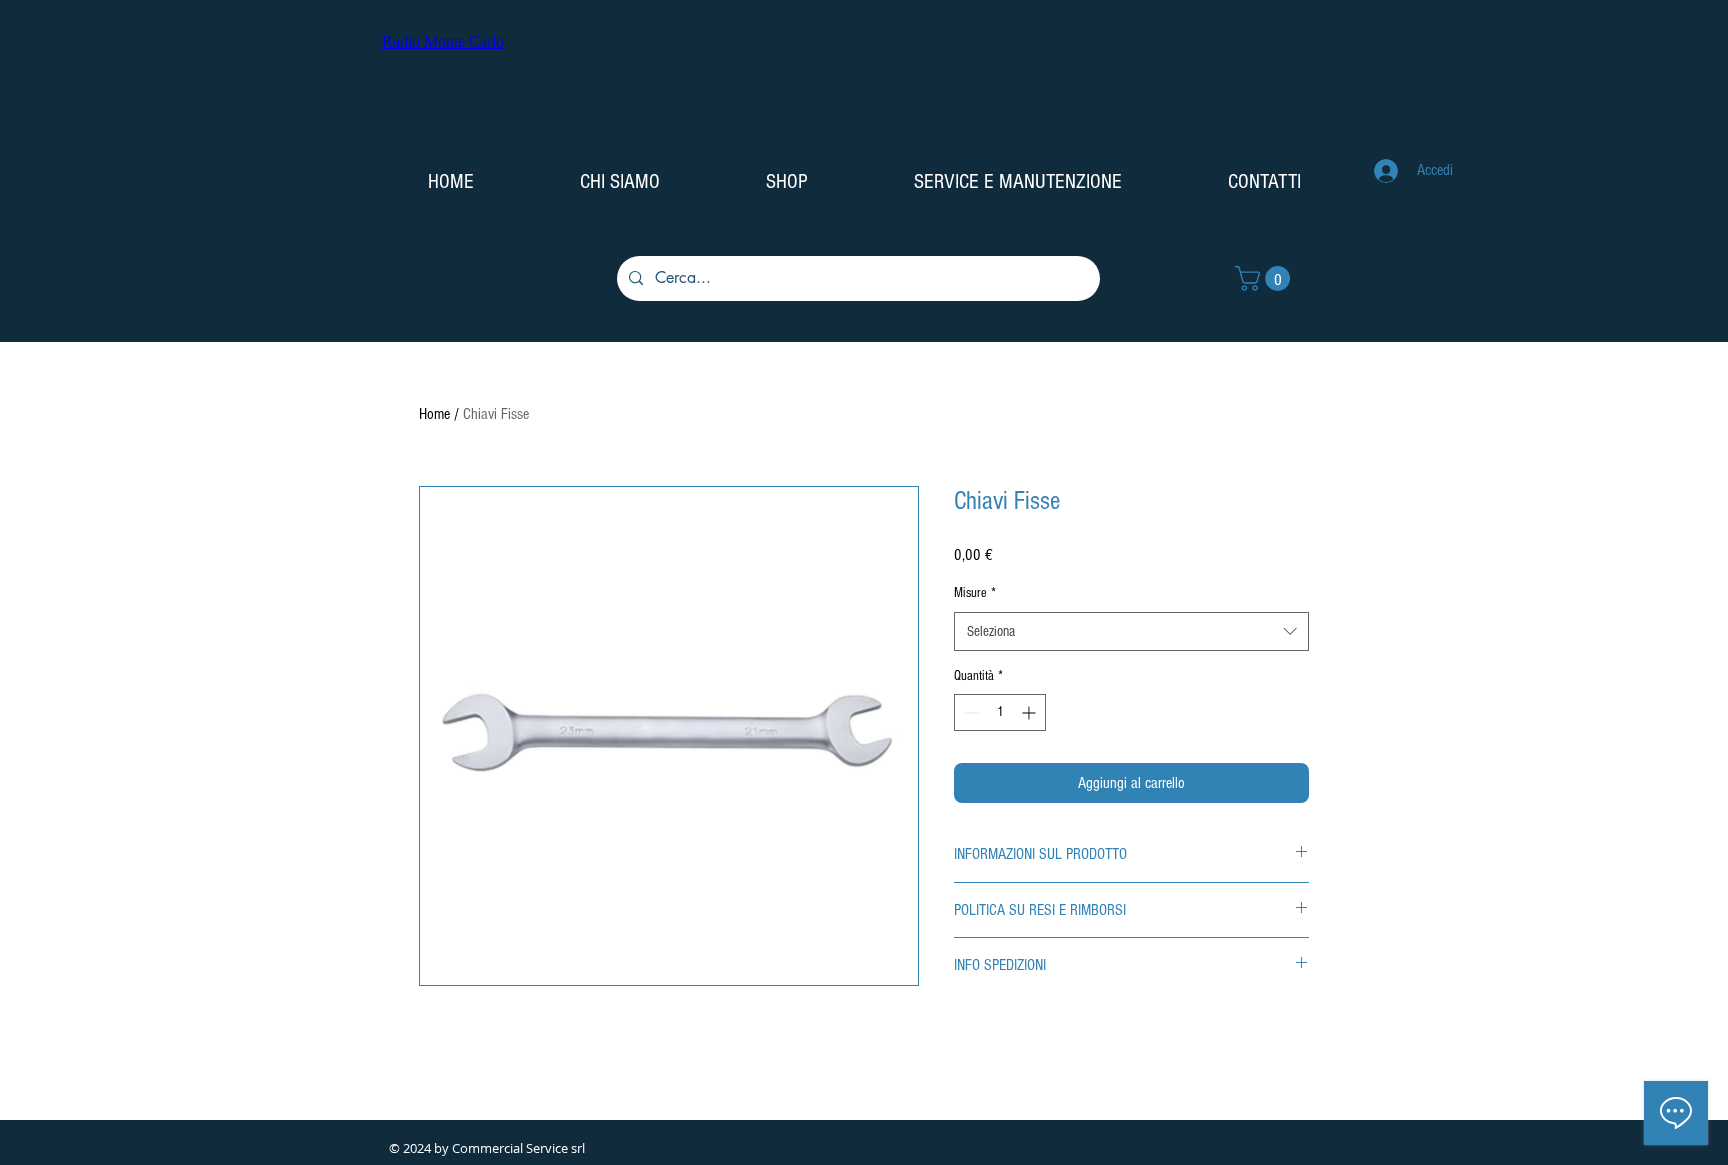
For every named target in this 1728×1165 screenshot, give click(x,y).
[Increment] (1030, 712)
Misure (975, 593)
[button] (1265, 278)
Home (434, 414)
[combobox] (1131, 631)
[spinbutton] (1000, 712)
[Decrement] (969, 712)
